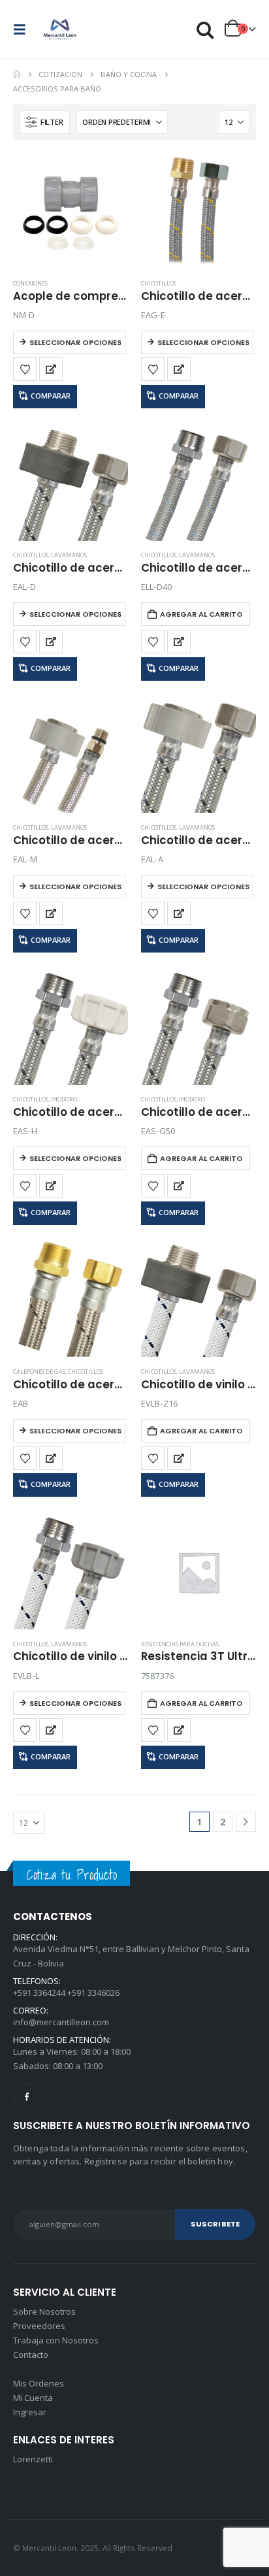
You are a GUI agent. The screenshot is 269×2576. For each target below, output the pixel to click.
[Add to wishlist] (25, 369)
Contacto (31, 2355)
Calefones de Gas (39, 1372)
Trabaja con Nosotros (56, 2340)
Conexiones (30, 283)
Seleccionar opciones (75, 342)
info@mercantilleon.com (61, 2022)
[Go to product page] (71, 211)
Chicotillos (159, 283)
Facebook (26, 2096)
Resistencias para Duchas (180, 1644)
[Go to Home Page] (17, 74)
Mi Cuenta (33, 2398)
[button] (24, 29)
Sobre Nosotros (44, 2311)
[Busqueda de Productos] (206, 30)
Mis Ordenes (39, 2383)
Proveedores (39, 2326)
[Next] (246, 1822)
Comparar (51, 396)
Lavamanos (69, 555)
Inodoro (64, 1099)
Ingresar (30, 2412)
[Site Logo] (60, 29)
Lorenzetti (33, 2459)
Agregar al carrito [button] (201, 614)
